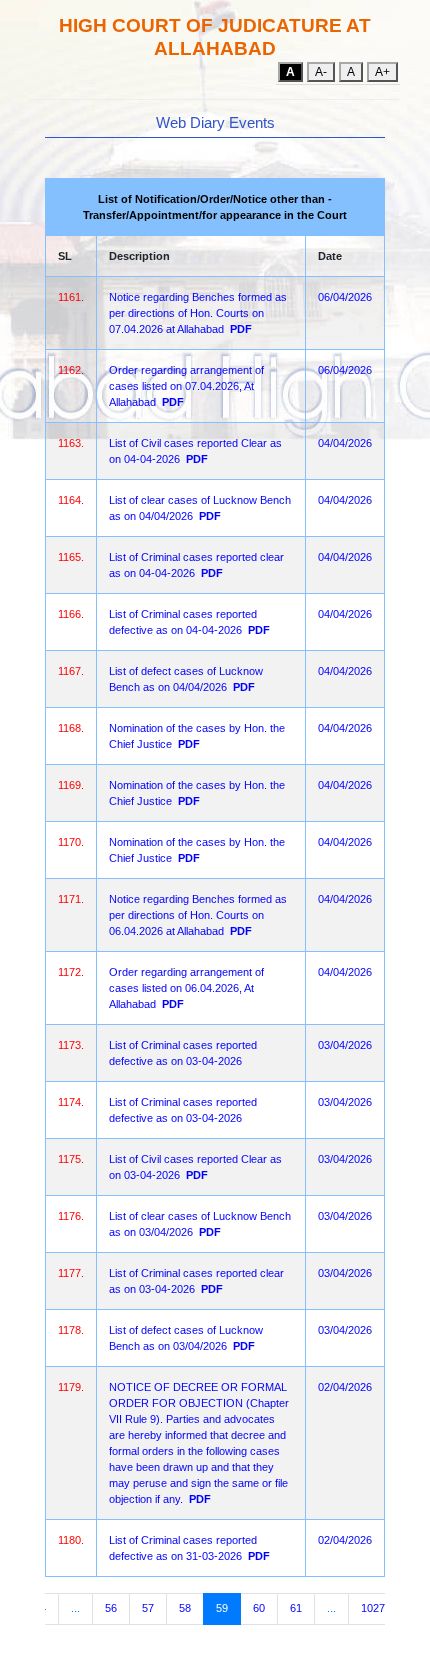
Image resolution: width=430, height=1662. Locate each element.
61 (296, 1608)
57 (148, 1608)
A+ (382, 72)
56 (111, 1608)
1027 (373, 1608)
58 (185, 1608)
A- (321, 72)
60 (259, 1608)
